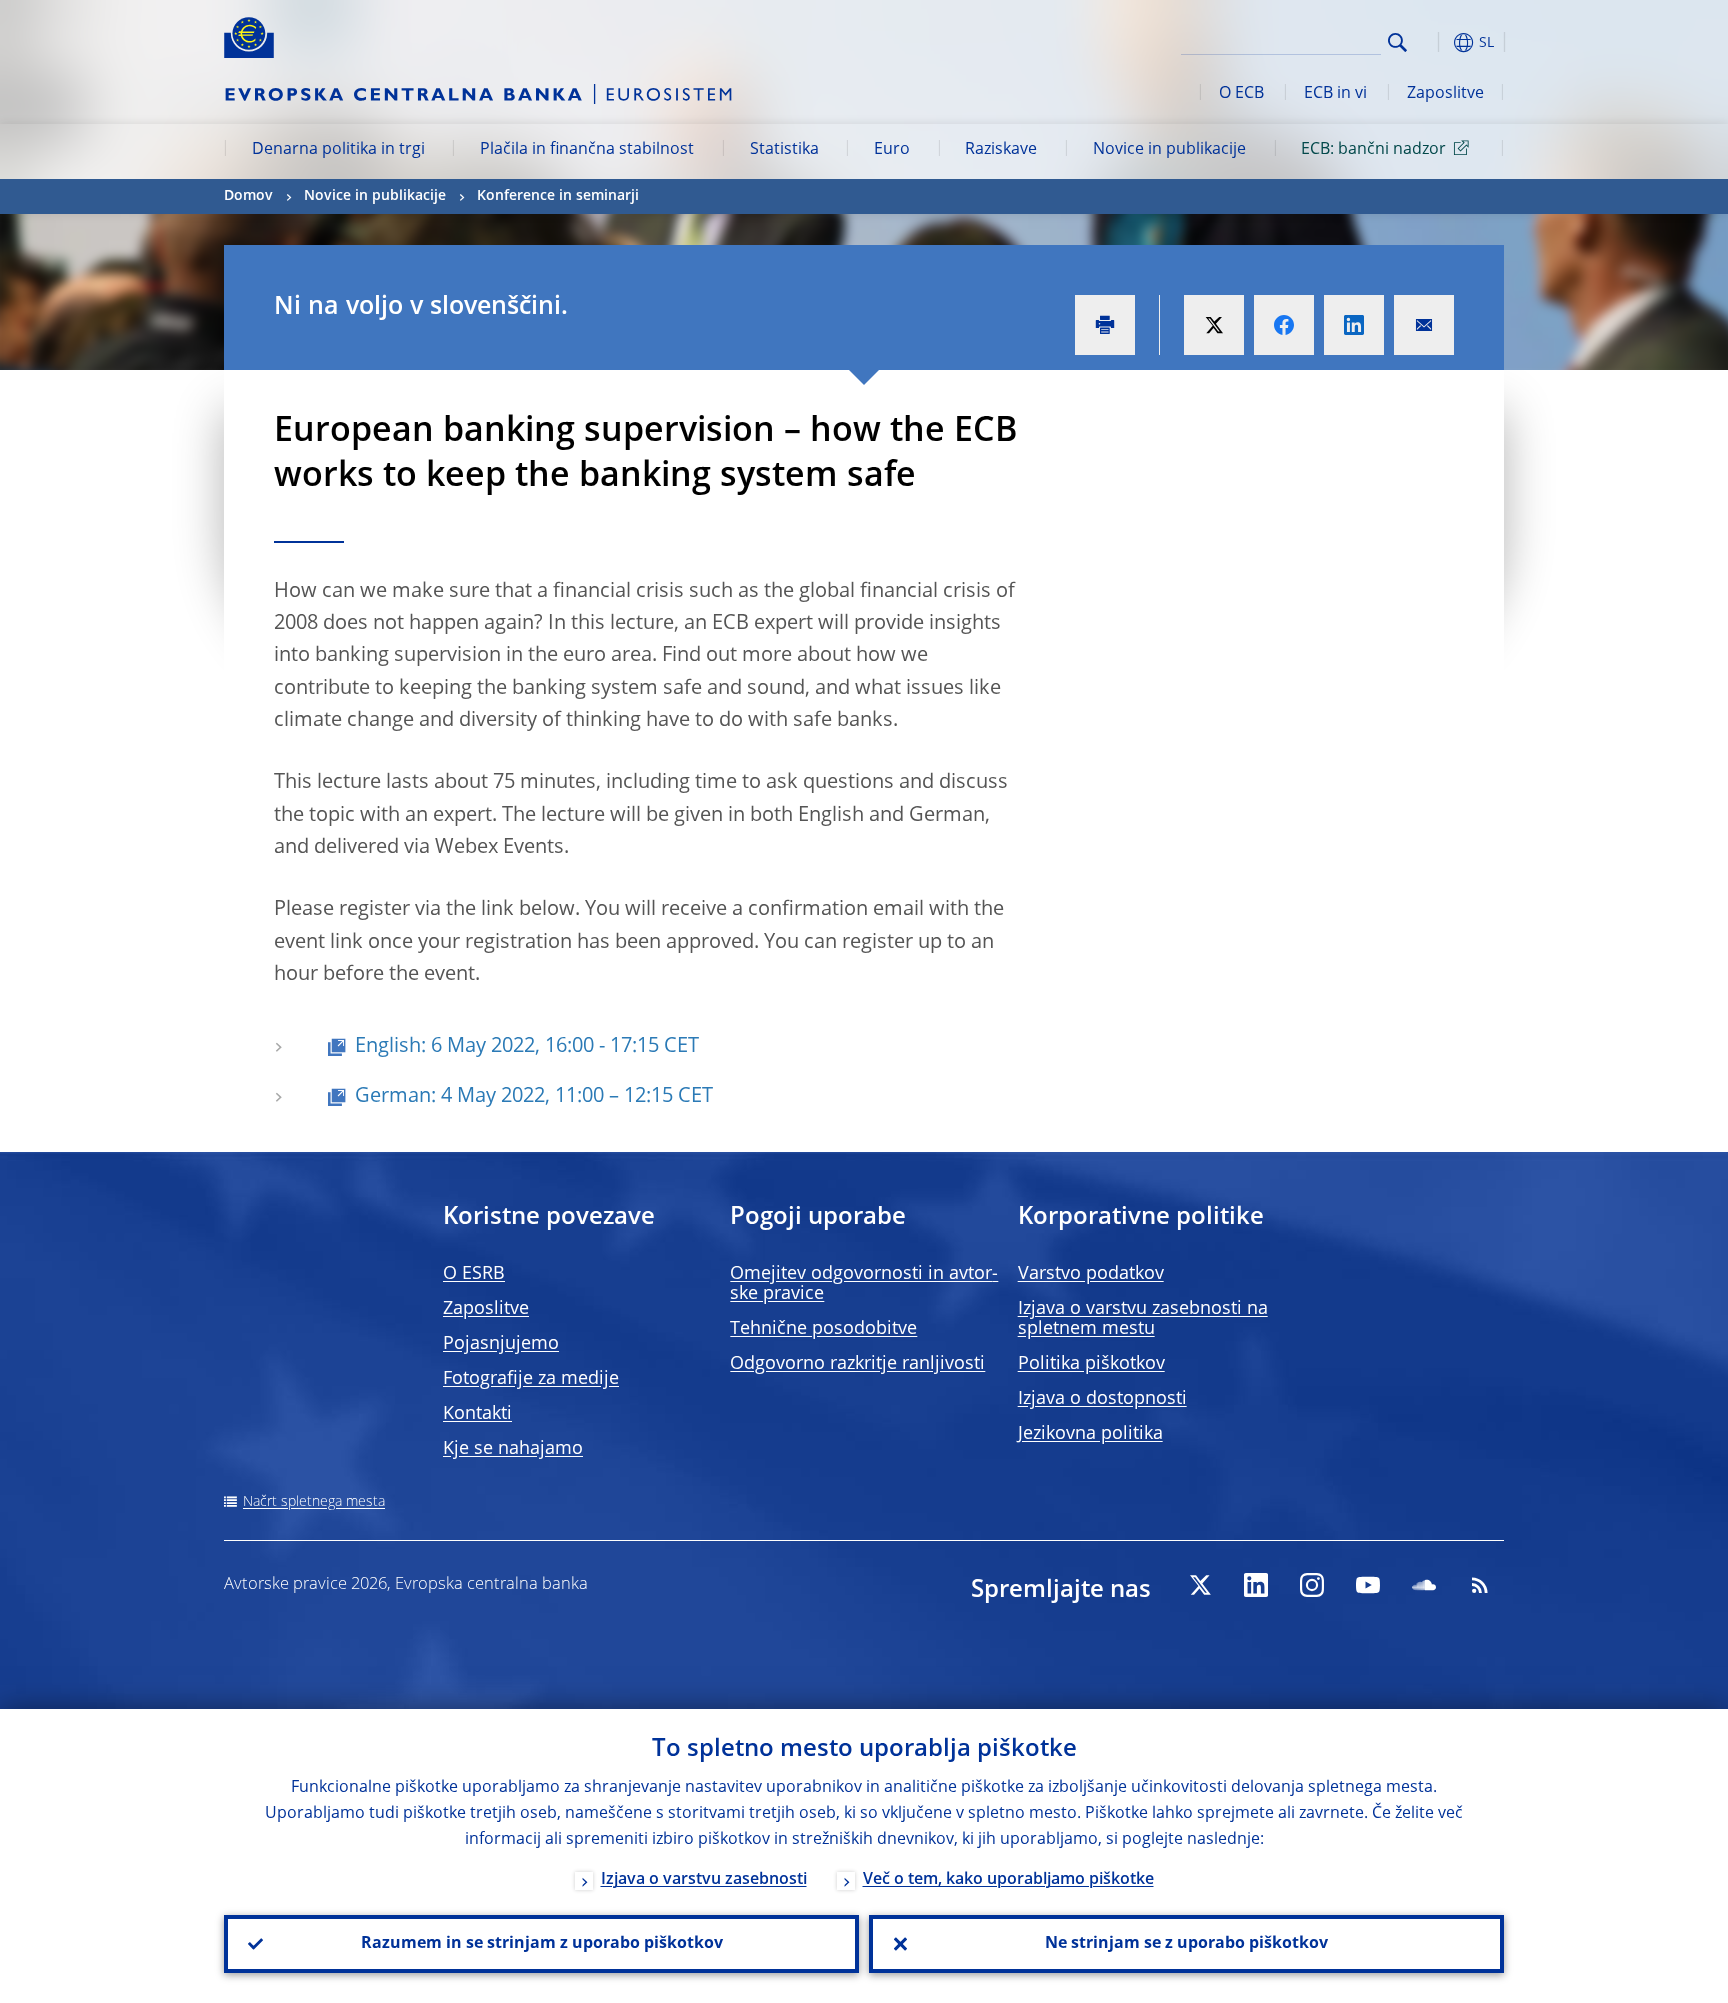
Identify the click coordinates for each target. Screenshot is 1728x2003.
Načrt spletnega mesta (314, 1502)
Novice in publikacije (1169, 150)
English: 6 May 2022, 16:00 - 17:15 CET (527, 1047)
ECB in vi (1335, 94)
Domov (248, 196)
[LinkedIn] (1256, 1585)
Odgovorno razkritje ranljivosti (857, 1364)
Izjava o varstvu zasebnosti (704, 1880)
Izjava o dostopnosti (1102, 1399)
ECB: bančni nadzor (1373, 150)
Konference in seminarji (558, 196)
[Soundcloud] (1424, 1585)
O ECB (1241, 94)
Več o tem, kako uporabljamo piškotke (1008, 1880)
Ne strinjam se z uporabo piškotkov (1186, 1944)
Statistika (784, 150)
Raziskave (1001, 150)
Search (1397, 42)
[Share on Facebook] (1284, 325)
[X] (1200, 1585)
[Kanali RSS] (1480, 1585)
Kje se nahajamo (513, 1449)
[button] (1434, 42)
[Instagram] (1312, 1585)
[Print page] (1105, 325)
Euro (892, 150)
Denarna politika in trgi (338, 150)
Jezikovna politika (1090, 1434)
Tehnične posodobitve (823, 1329)
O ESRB (474, 1274)
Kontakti (477, 1414)
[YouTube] (1368, 1585)
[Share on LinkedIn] (1354, 325)
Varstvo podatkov (1091, 1274)
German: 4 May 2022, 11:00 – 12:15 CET (534, 1097)
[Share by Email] (1424, 325)
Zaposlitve (1445, 94)
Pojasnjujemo (501, 1344)
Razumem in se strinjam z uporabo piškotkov (542, 1944)
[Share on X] (1214, 325)
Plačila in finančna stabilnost (587, 150)
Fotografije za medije (531, 1379)
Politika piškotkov (1091, 1364)
